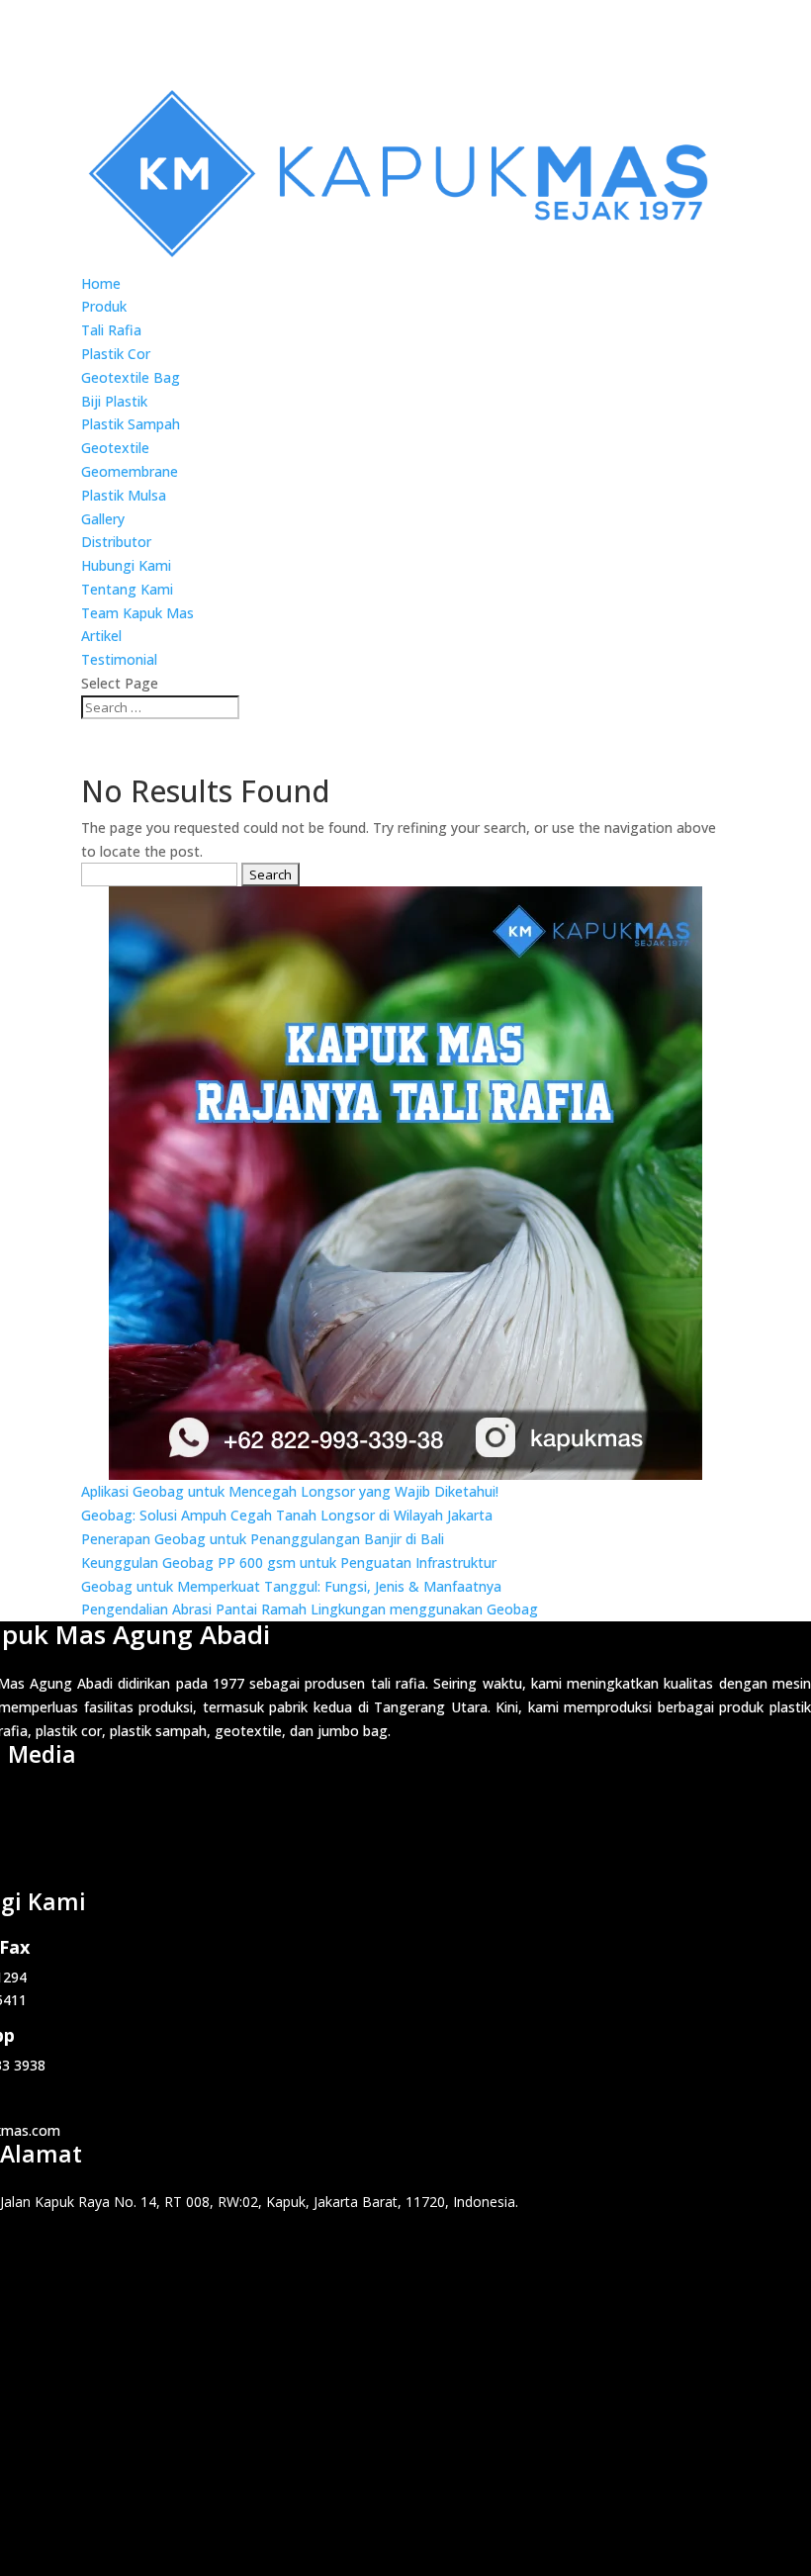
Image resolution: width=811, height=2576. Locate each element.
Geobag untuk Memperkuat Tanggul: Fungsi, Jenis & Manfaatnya (291, 1586)
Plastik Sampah (131, 424)
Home (101, 283)
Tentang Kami (127, 589)
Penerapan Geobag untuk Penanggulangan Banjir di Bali (263, 1539)
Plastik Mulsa (124, 495)
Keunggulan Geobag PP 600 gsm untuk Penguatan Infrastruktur (289, 1563)
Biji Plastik (114, 401)
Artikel (101, 636)
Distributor (116, 542)
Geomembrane (130, 471)
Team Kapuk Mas (137, 613)
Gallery (103, 519)
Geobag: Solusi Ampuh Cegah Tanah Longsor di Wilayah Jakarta (287, 1515)
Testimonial (119, 659)
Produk (104, 306)
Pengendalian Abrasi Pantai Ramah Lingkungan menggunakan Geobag (310, 1609)
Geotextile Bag (131, 377)
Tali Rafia (111, 330)
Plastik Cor (116, 354)
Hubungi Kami (126, 565)
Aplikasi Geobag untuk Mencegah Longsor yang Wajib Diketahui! (290, 1491)
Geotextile (115, 448)
